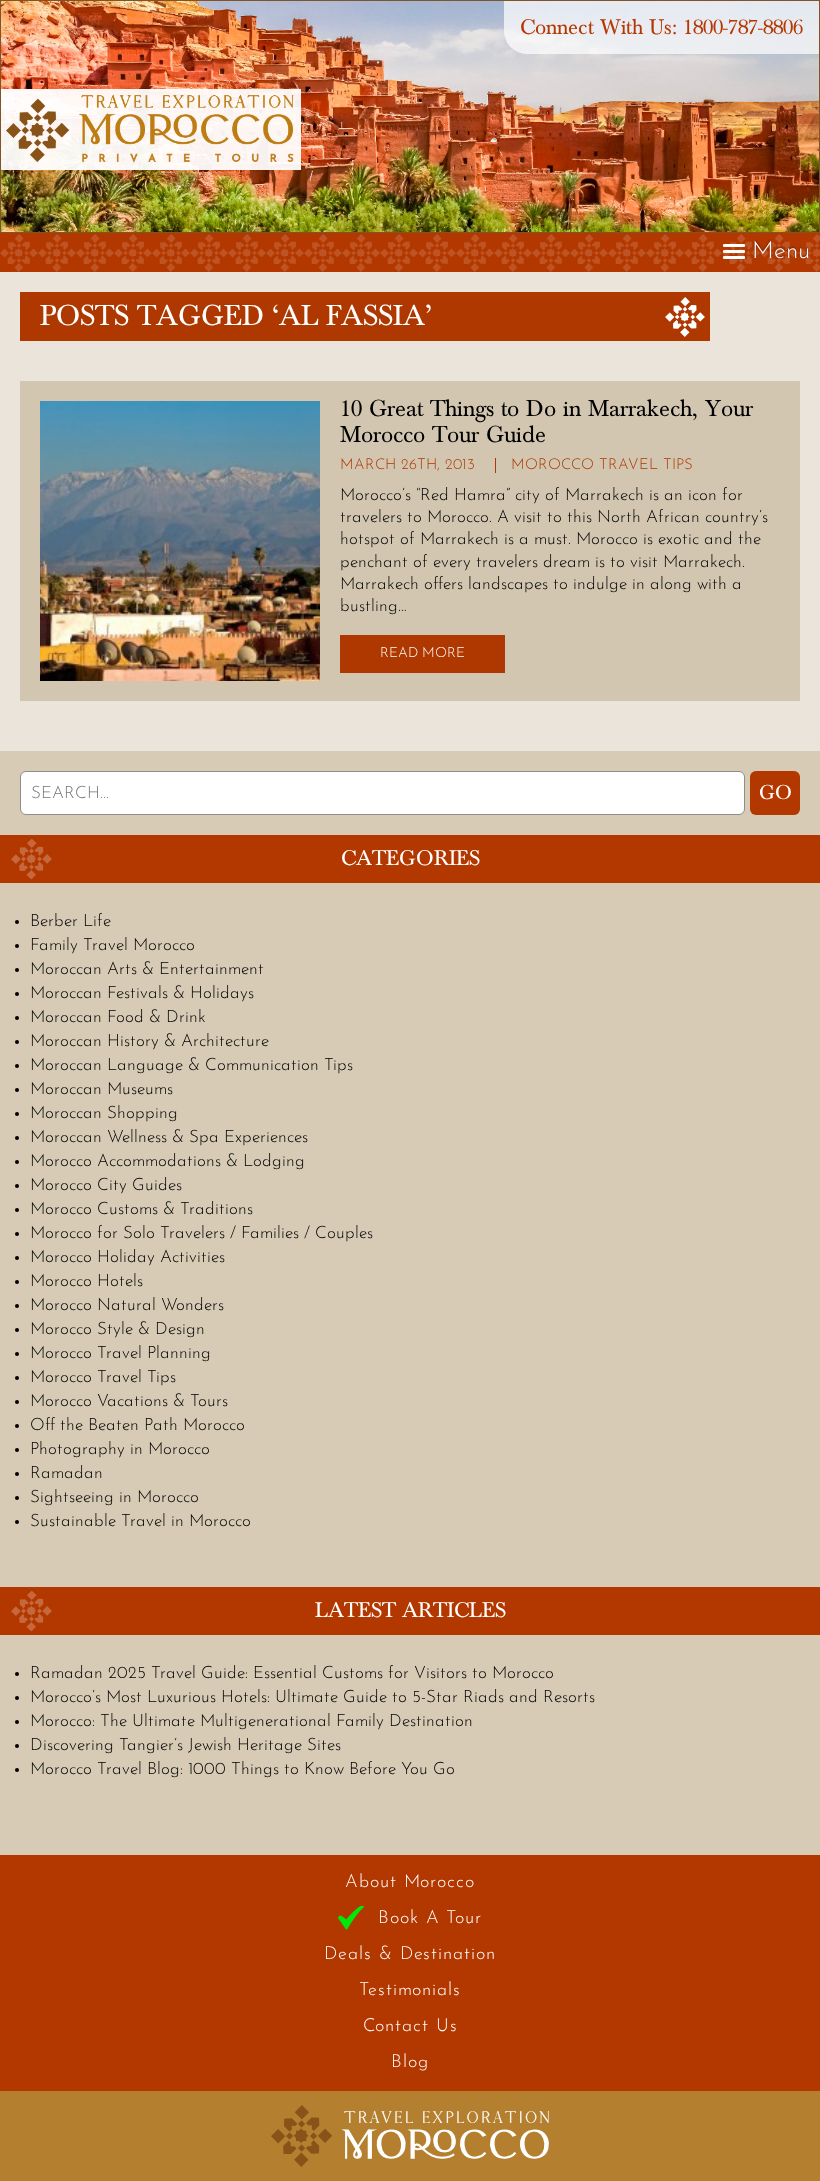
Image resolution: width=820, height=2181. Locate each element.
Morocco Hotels (86, 1281)
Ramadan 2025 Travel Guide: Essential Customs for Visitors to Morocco (292, 1673)
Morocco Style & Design (117, 1329)
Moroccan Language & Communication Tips (191, 1065)
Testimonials (410, 1991)
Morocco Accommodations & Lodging (167, 1161)
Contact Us (410, 2027)
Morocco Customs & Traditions (141, 1209)
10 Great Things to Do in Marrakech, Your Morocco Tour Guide (546, 422)
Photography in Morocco (120, 1449)
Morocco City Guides (106, 1185)
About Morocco (410, 1883)
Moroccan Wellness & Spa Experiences (169, 1137)
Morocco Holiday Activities (127, 1257)
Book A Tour (430, 1919)
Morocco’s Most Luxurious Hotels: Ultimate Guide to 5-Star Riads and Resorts (312, 1697)
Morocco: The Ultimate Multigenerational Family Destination (251, 1721)
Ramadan (66, 1473)
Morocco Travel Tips (602, 465)
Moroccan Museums (101, 1089)
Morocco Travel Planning (120, 1353)
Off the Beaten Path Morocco (137, 1425)
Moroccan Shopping (104, 1113)
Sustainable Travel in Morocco (140, 1521)
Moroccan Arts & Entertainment (147, 969)
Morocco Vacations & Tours (129, 1401)
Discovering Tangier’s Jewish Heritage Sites (185, 1745)
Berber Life (70, 921)
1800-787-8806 (743, 27)
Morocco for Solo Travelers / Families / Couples (201, 1233)
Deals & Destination (409, 1955)
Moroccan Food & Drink (118, 1017)
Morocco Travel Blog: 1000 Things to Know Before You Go (242, 1769)
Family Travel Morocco (112, 945)
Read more (422, 653)
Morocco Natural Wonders (127, 1305)
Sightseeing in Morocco (114, 1497)
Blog (410, 2063)
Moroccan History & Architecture (149, 1041)
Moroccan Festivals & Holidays (142, 993)
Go (775, 793)
